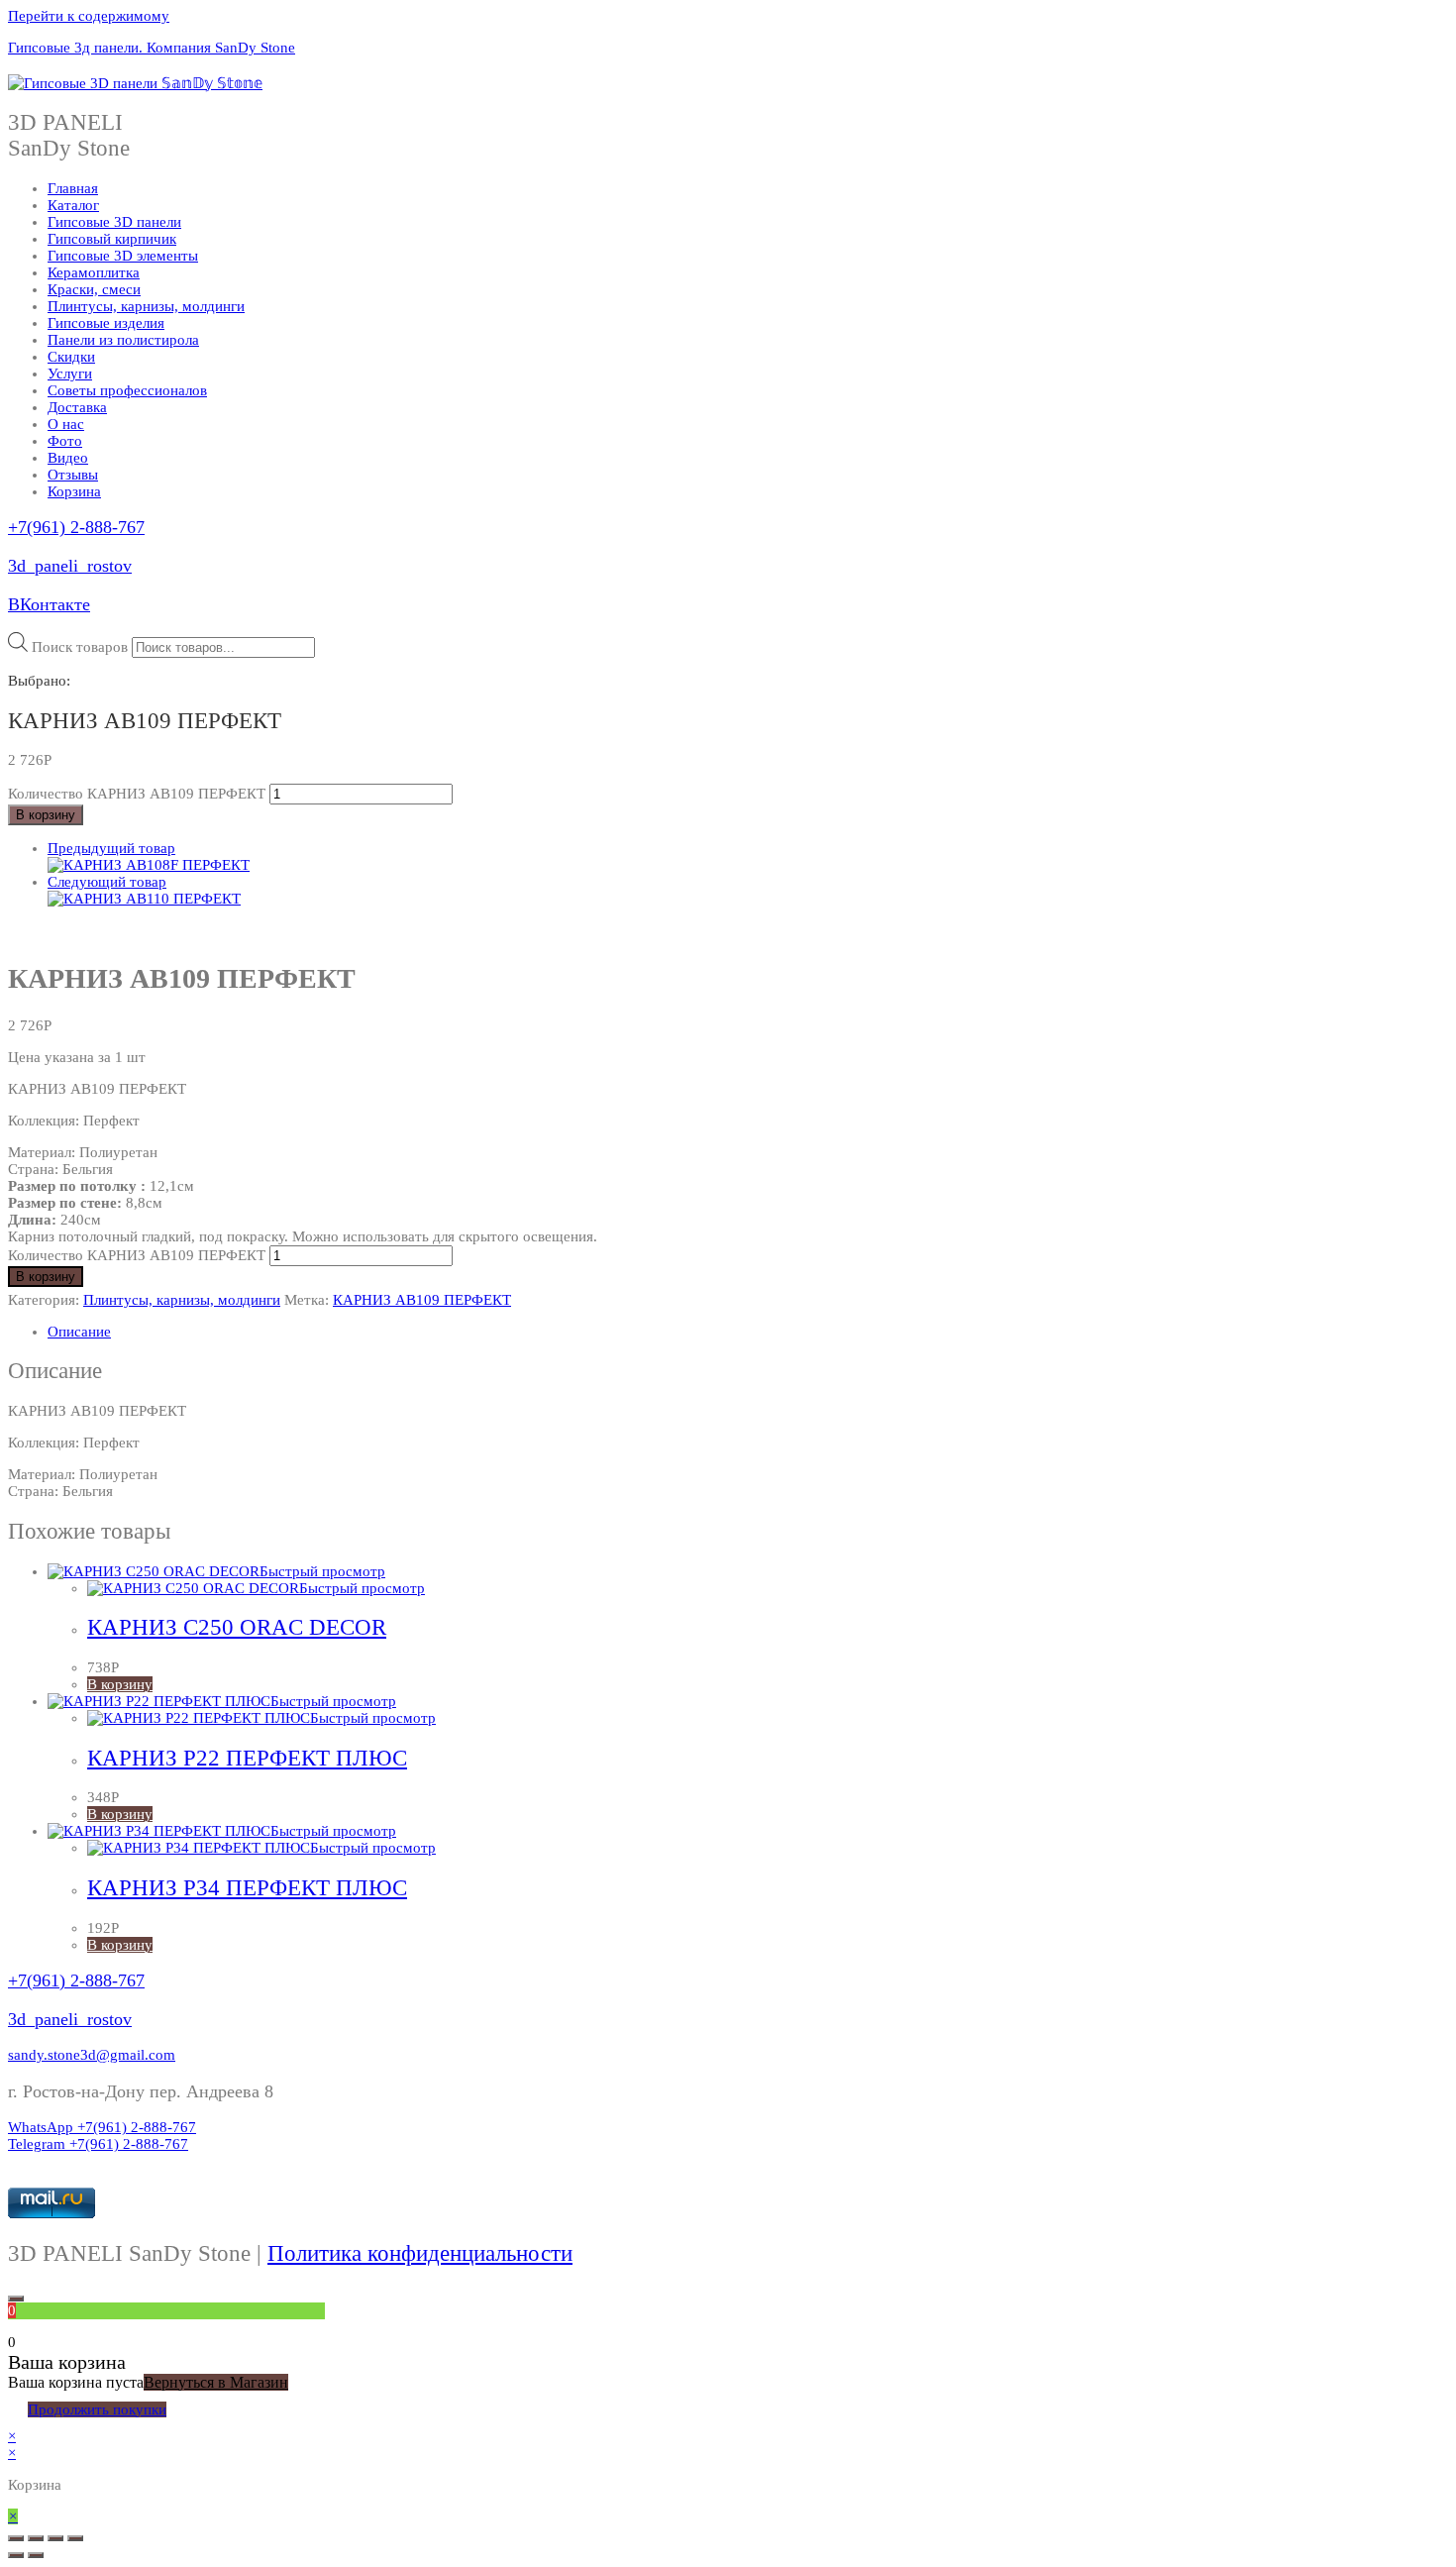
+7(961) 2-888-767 (76, 527)
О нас (66, 424)
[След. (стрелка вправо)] (36, 2555)
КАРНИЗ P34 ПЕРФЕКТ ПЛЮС (247, 1888)
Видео (68, 458)
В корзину (46, 815)
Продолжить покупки (97, 2409)
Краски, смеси (94, 289)
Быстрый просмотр (322, 1571)
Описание (79, 1332)
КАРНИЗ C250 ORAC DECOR (237, 1627)
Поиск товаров (80, 647)
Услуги (70, 374)
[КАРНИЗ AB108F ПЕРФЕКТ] (149, 865)
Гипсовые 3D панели (114, 222)
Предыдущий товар (111, 848)
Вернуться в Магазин (216, 2382)
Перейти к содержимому (89, 16)
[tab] (748, 1332)
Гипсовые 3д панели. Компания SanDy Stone (152, 48)
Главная (73, 188)
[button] (92, 2055)
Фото (65, 441)
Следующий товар (107, 882)
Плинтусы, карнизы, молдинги (146, 306)
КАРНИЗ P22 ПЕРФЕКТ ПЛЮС (247, 1758)
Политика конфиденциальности (420, 2253)
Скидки (71, 357)
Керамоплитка (94, 272)
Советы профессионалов (127, 390)
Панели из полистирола (123, 340)
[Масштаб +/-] (75, 2538)
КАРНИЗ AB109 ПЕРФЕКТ (422, 1300)
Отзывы (73, 475)
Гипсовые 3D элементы (123, 256)
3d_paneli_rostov (70, 566)
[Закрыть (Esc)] (16, 2538)
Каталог (73, 205)
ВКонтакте (49, 604)
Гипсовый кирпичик (112, 239)
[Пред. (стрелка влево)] (16, 2555)
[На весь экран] (55, 2538)
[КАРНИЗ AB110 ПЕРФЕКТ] (144, 899)
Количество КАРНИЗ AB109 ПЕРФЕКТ (137, 794)
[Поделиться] (36, 2538)
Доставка (77, 407)
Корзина (74, 491)
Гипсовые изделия (106, 323)
